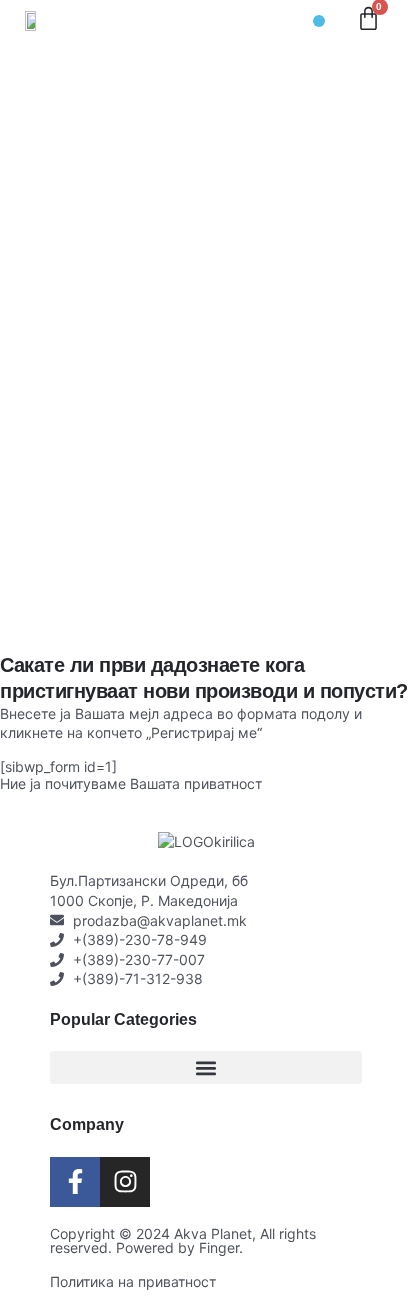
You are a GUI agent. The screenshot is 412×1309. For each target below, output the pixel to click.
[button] (319, 21)
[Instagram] (125, 1182)
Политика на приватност (133, 1281)
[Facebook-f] (75, 1182)
